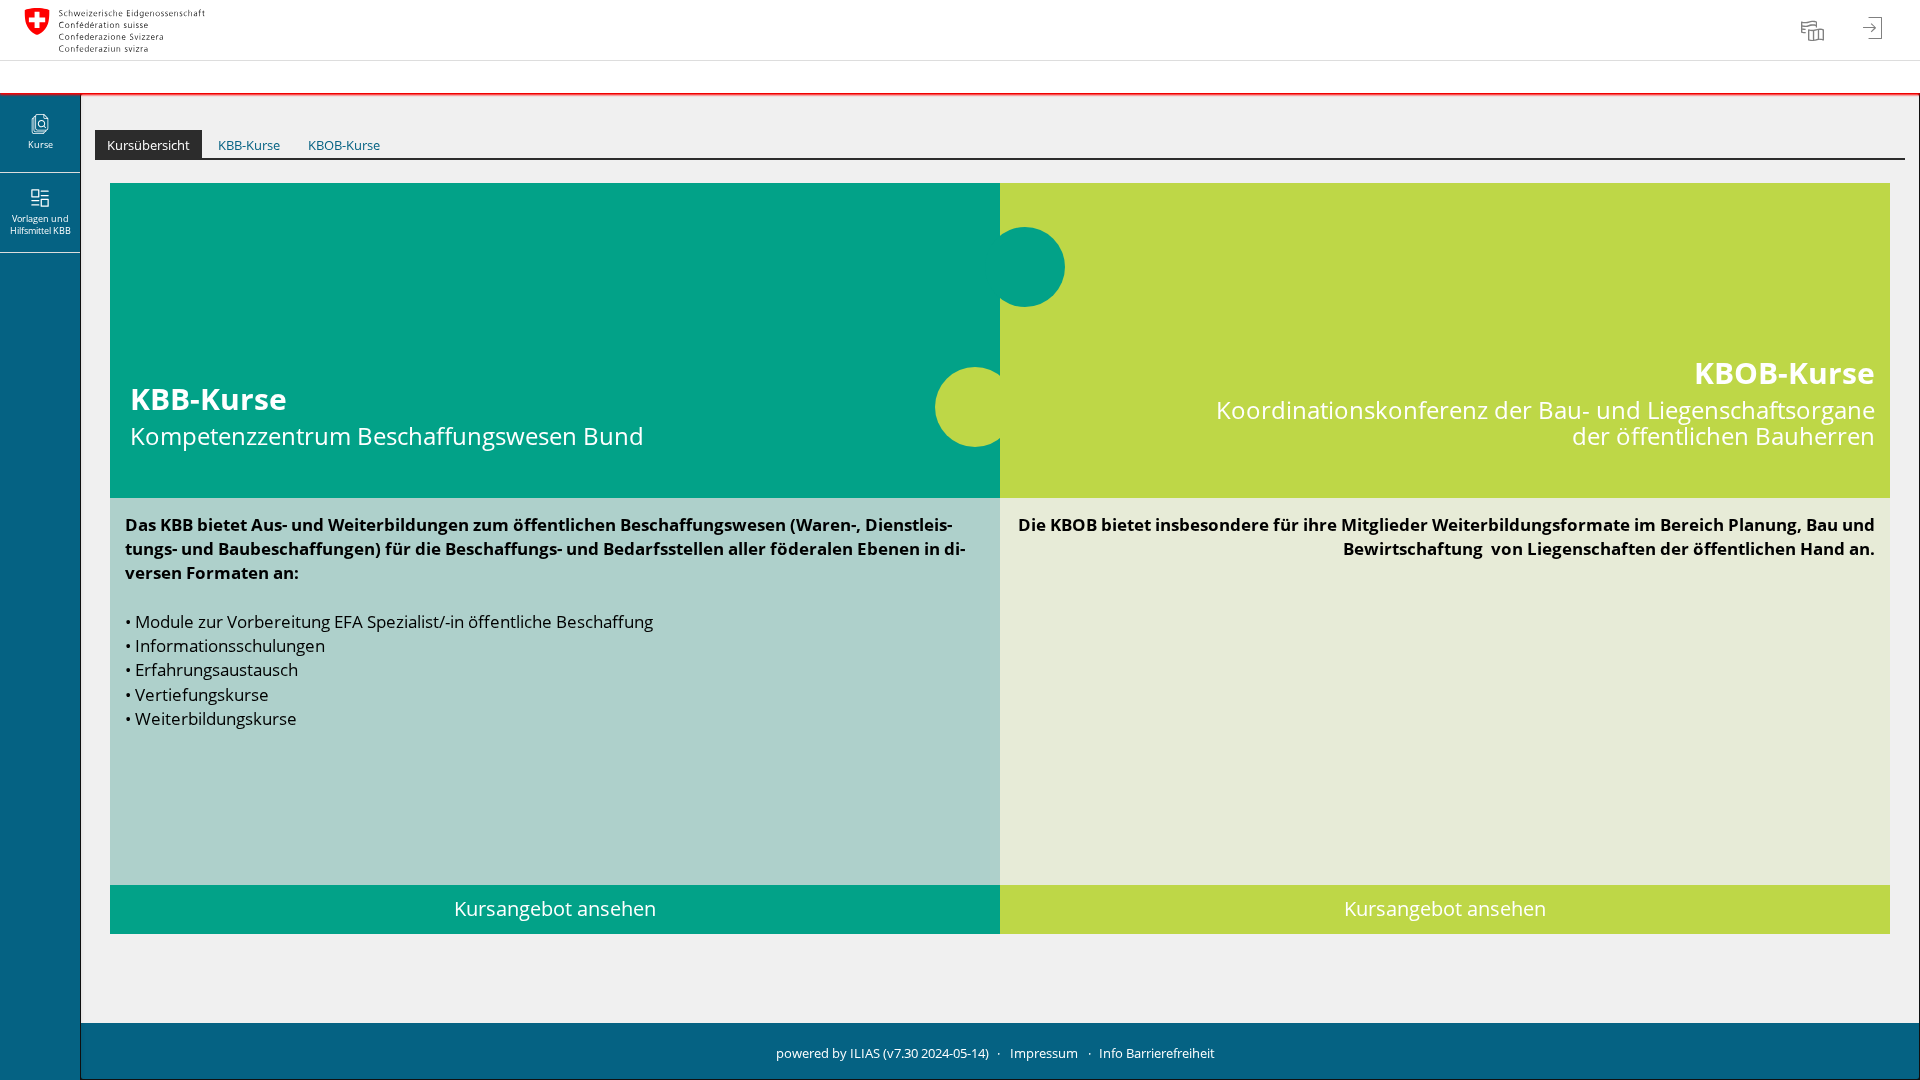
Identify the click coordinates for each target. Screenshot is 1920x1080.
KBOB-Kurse (344, 145)
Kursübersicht (148, 145)
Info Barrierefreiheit (1157, 1053)
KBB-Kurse (249, 145)
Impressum (1044, 1053)
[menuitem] (1815, 30)
